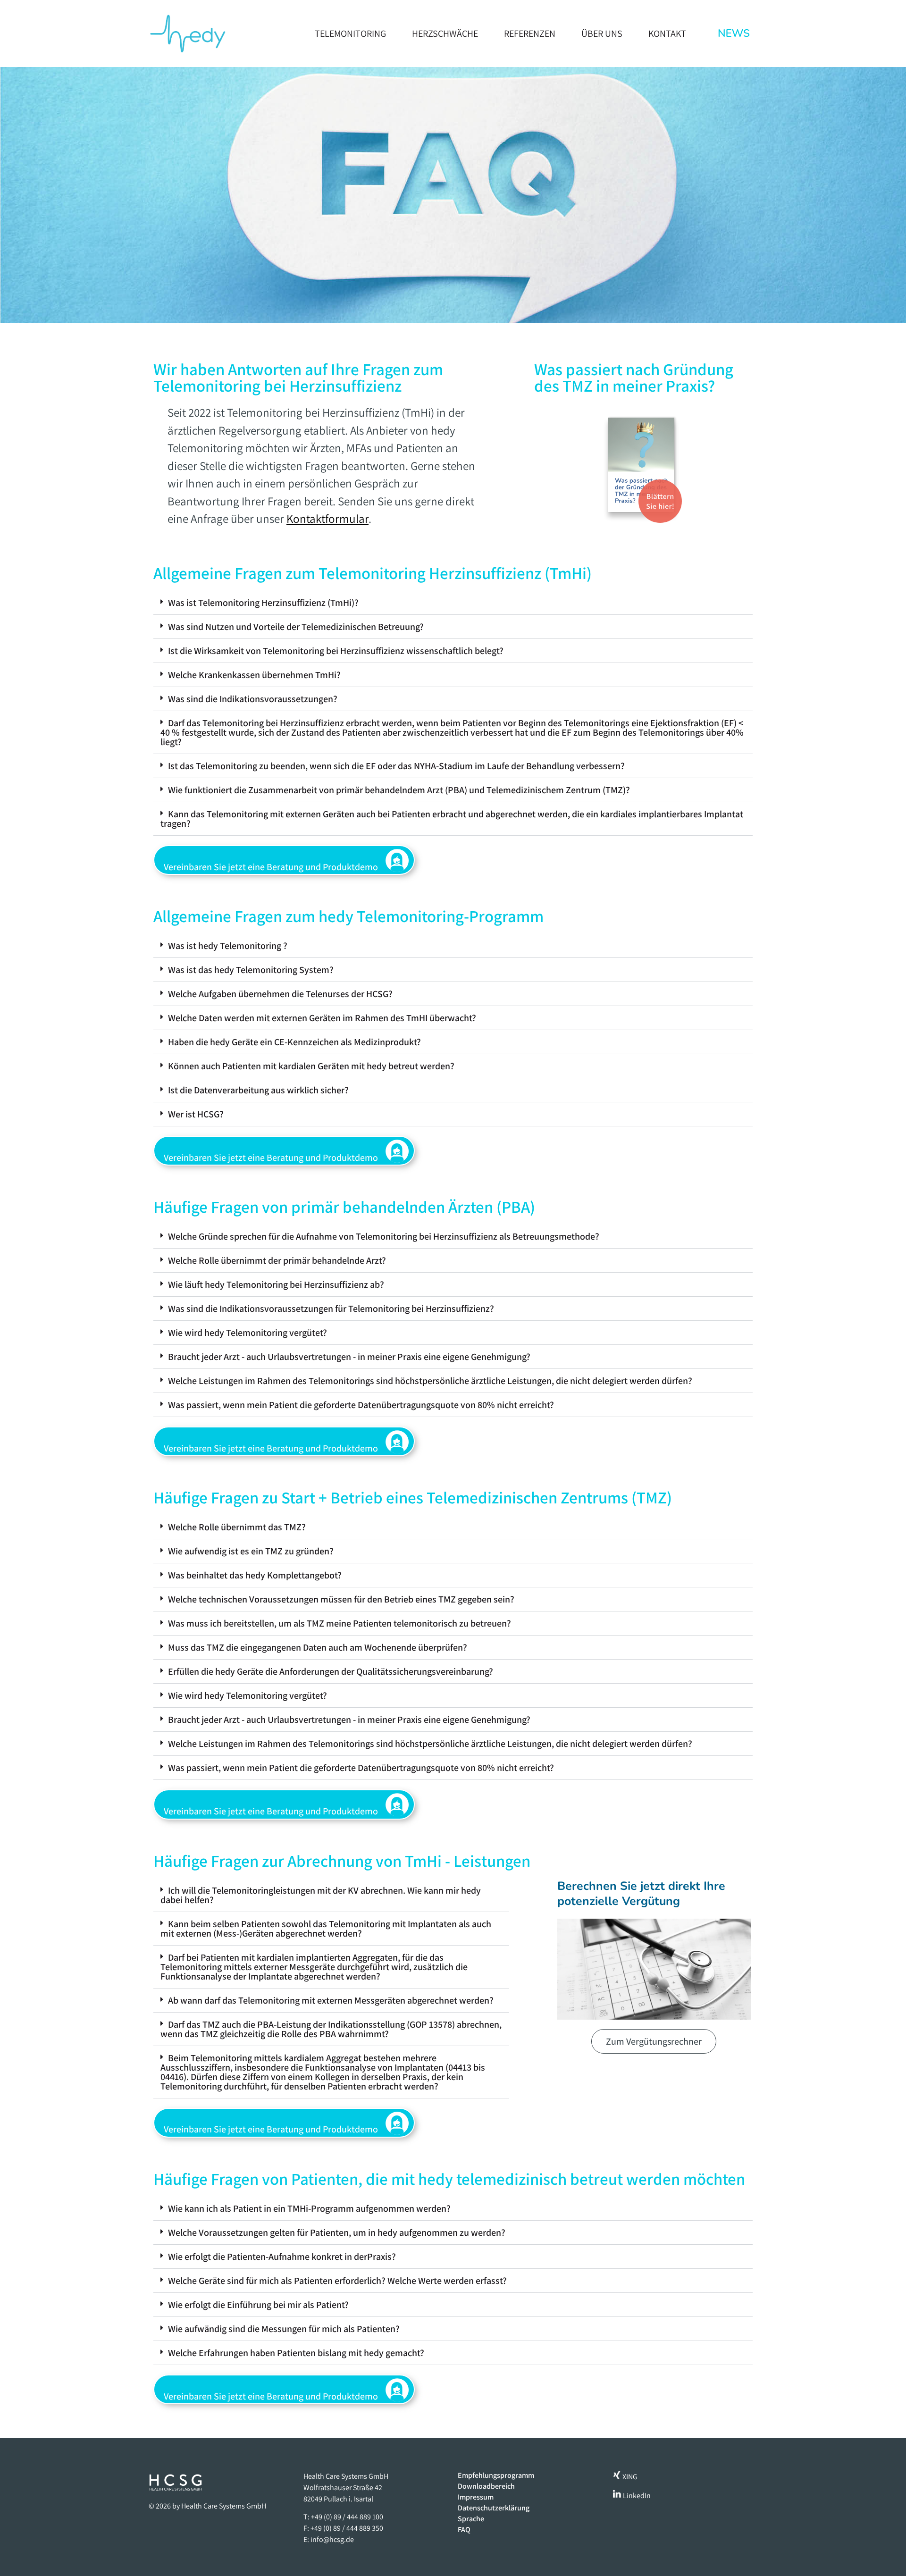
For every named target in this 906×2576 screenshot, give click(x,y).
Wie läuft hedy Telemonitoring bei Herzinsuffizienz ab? (276, 1284)
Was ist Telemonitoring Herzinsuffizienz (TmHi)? (263, 603)
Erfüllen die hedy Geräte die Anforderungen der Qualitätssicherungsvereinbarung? (331, 1671)
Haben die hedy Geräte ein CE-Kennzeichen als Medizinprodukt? (294, 1042)
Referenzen (530, 34)
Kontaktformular (327, 518)
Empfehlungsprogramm (496, 2475)
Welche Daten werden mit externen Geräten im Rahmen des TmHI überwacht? (322, 1018)
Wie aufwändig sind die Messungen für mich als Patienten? (284, 2329)
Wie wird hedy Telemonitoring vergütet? (247, 1333)
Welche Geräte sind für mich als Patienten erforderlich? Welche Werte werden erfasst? (337, 2281)
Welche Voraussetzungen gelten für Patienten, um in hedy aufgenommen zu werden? (337, 2232)
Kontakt (667, 34)
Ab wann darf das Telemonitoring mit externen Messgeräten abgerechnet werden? (331, 2000)
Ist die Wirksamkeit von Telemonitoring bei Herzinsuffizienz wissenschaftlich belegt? (336, 651)
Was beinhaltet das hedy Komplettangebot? (255, 1575)
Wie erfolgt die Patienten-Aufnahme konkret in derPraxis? (282, 2257)
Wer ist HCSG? (196, 1114)
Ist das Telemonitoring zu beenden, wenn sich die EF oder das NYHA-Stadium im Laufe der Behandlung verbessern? (396, 766)
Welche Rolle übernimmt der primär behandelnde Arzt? (277, 1260)
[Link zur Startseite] (187, 34)
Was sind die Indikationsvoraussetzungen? (253, 699)
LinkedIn (636, 2496)
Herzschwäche (445, 34)
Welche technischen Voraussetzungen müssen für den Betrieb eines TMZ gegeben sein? (341, 1599)
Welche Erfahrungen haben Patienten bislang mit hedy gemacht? (296, 2353)
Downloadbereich (486, 2486)
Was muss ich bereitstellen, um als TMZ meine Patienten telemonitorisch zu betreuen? (340, 1623)
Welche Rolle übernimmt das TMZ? (237, 1527)
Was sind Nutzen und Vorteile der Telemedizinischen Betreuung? (296, 627)
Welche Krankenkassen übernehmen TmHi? (254, 675)
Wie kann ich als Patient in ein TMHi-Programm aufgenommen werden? (309, 2208)
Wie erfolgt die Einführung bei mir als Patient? (258, 2305)
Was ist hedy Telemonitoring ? (228, 946)
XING (629, 2477)
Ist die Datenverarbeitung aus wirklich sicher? (258, 1090)
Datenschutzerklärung (494, 2508)
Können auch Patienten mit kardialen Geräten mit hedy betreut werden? (311, 1066)
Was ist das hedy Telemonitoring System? (251, 970)
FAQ (464, 2530)
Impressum (476, 2497)
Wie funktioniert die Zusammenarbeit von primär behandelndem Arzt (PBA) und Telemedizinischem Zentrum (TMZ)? (399, 790)
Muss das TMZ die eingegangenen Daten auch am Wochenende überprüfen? (318, 1647)
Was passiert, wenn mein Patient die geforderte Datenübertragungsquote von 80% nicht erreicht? (361, 1405)
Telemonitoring (350, 34)
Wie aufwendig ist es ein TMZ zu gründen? (251, 1551)
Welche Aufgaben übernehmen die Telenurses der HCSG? (280, 994)
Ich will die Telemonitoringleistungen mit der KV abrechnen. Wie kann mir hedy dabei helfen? (321, 1895)
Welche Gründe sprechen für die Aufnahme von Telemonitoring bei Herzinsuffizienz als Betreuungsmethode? (384, 1236)
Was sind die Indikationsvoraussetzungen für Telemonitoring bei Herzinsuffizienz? (331, 1309)
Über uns (602, 34)
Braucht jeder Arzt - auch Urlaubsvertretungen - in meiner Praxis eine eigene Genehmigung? (349, 1357)
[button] (453, 603)
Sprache (471, 2519)
